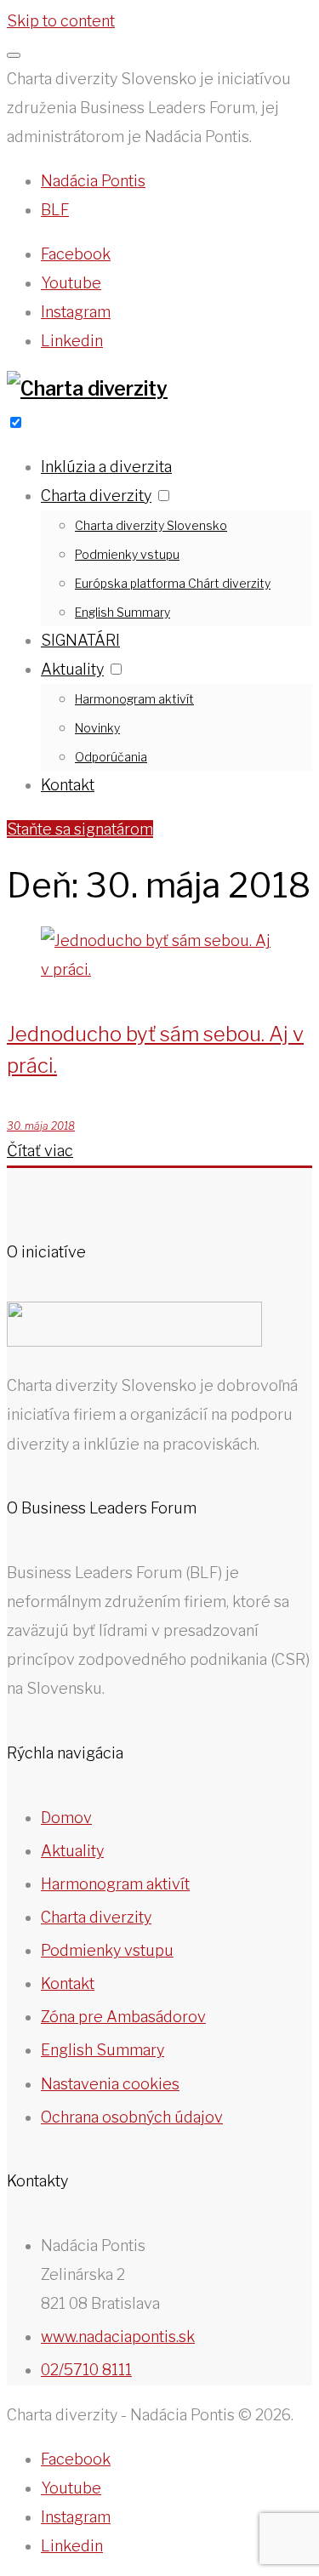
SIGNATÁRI (80, 640)
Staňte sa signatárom (80, 829)
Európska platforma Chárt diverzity (173, 583)
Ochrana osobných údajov (132, 2117)
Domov (66, 1818)
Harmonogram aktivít (134, 699)
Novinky (97, 728)
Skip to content (61, 21)
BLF (55, 210)
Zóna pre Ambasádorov (123, 2017)
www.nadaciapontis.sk (118, 2337)
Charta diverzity (96, 496)
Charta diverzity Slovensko (151, 525)
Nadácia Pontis (93, 181)
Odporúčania (111, 757)
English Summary (122, 612)
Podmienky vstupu (127, 554)
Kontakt (68, 785)
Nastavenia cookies (110, 2084)
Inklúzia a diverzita (106, 467)
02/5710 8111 (86, 2370)
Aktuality (72, 669)
